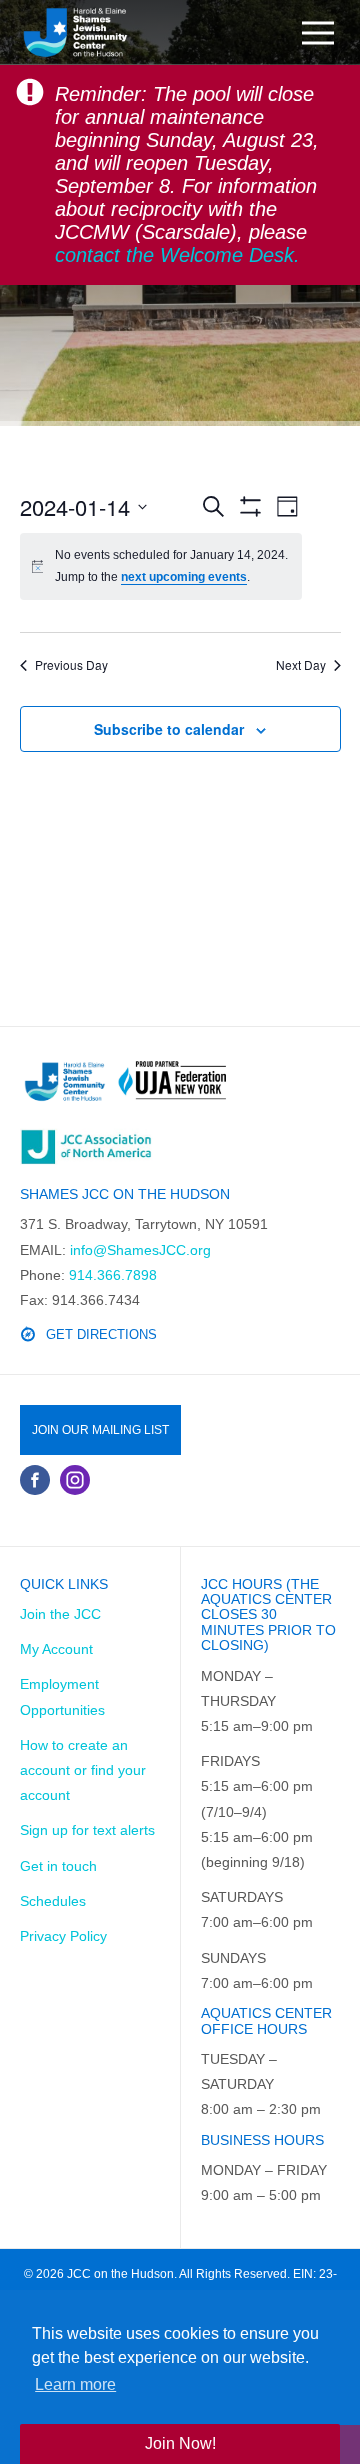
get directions (101, 1334)
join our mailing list (100, 1430)
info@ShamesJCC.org (140, 1250)
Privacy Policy (63, 1936)
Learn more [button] (75, 2384)
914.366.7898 (113, 1275)
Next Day (301, 665)
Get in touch (58, 1866)
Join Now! (180, 2443)
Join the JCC (60, 1614)
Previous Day (71, 665)
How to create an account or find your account (83, 1770)
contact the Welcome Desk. (177, 255)
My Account (56, 1649)
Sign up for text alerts (87, 1830)
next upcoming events (184, 577)
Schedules (53, 1901)
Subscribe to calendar (169, 729)
